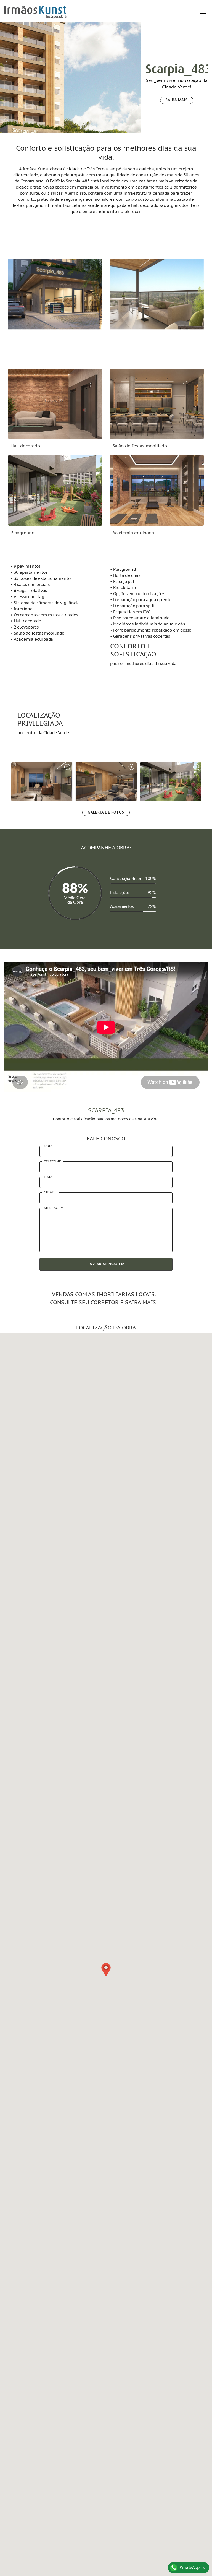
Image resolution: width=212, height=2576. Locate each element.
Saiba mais (177, 100)
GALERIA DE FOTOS (106, 812)
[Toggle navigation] (202, 11)
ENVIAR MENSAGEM (106, 1264)
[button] (106, 1970)
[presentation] (121, 64)
